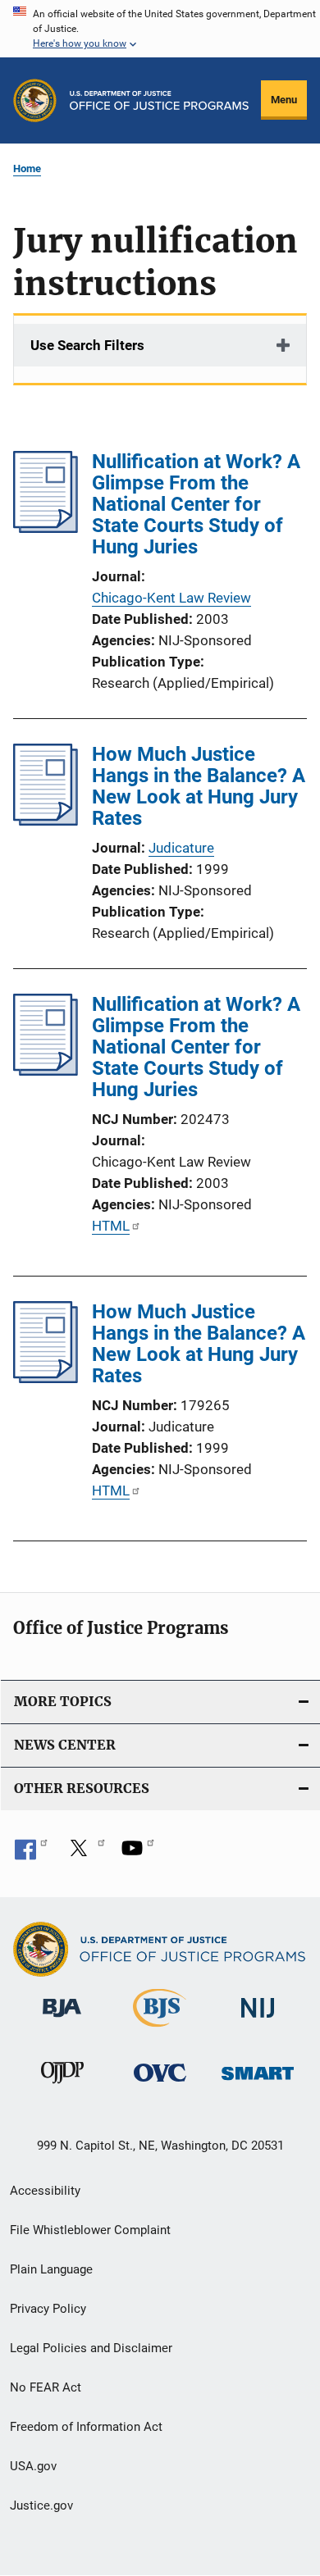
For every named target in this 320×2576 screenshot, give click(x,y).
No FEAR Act (46, 2387)
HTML (111, 1226)
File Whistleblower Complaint (90, 2230)
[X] (85, 1854)
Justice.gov (41, 2505)
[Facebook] (31, 1854)
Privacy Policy (48, 2309)
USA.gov (33, 2466)
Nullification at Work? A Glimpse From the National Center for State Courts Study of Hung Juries (196, 504)
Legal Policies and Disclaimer (91, 2348)
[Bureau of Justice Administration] (62, 2020)
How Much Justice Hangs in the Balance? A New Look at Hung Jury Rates (199, 786)
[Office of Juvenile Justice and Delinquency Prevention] (62, 2087)
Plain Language (51, 2269)
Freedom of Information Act (86, 2427)
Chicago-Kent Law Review (171, 598)
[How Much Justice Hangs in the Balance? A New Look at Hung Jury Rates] (46, 821)
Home (27, 168)
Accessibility (45, 2191)
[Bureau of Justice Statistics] (160, 2030)
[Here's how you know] (160, 29)
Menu (284, 100)
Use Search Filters (87, 345)
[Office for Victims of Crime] (160, 2084)
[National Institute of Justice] (258, 2021)
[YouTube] (138, 1854)
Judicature (181, 848)
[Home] (159, 100)
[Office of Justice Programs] (35, 100)
